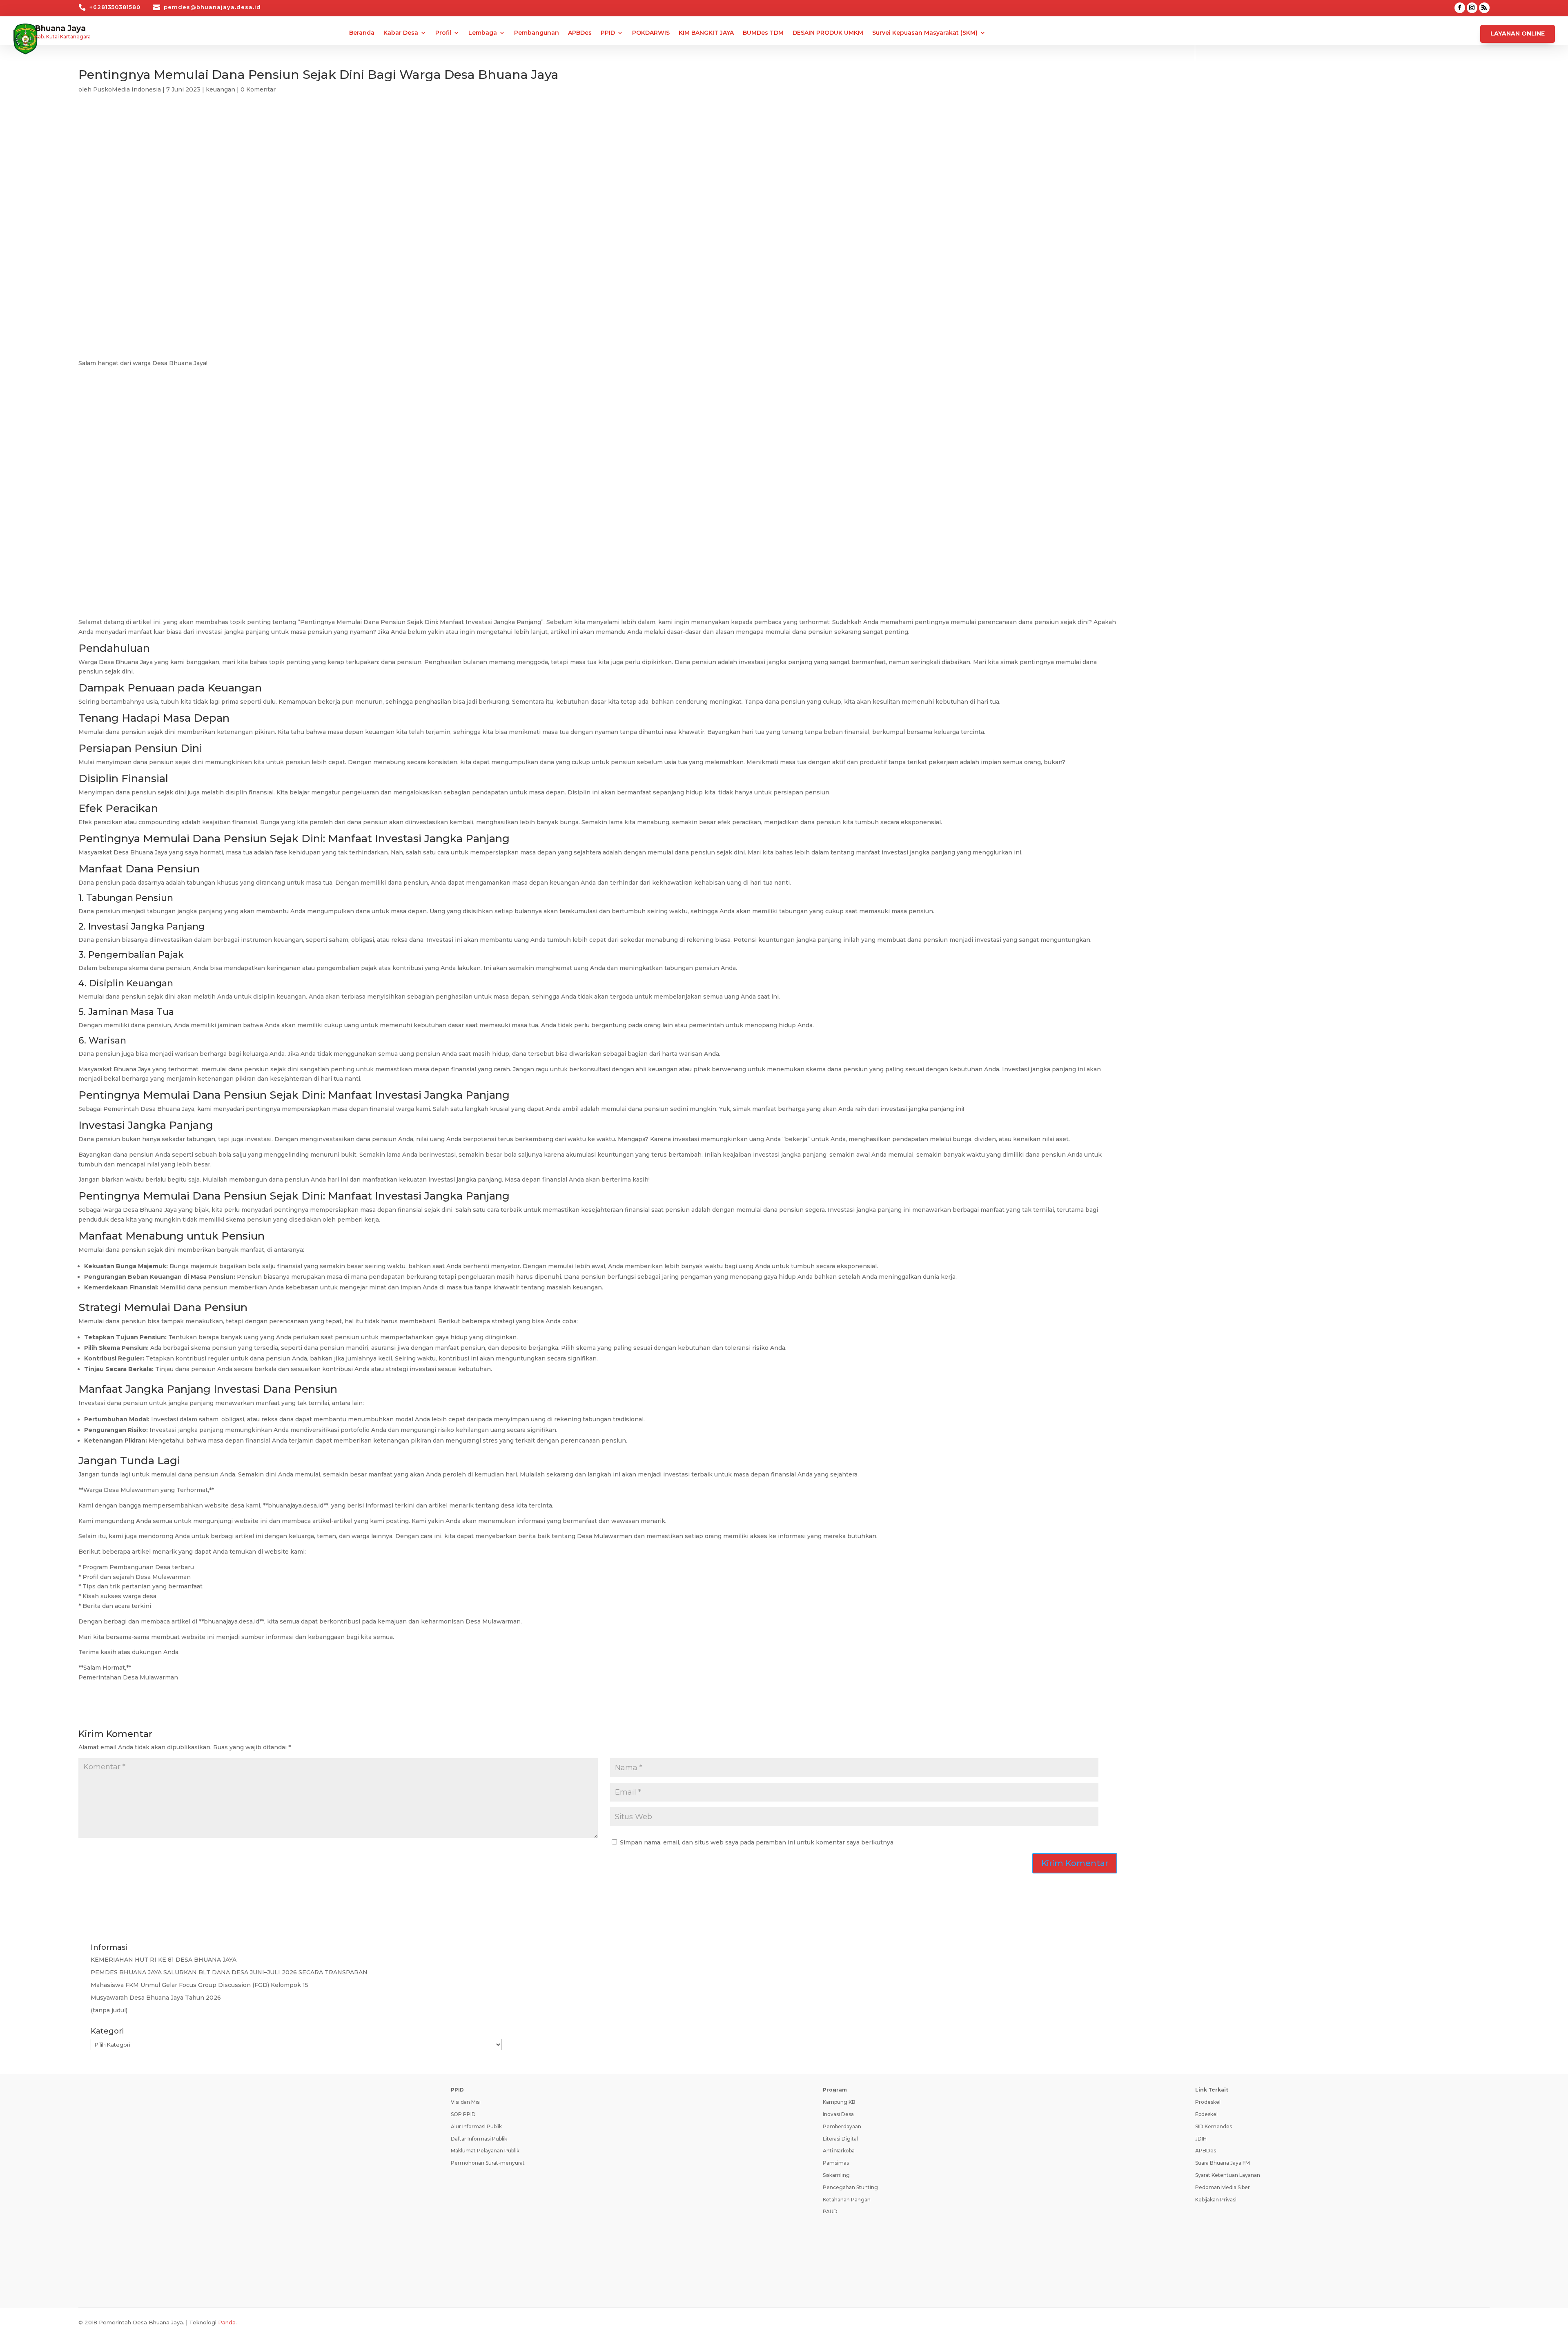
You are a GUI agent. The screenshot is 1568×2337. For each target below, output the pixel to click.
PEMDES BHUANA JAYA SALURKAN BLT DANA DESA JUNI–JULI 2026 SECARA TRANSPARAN (229, 1972)
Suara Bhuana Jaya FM (1223, 2163)
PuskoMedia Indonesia (127, 89)
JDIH (1201, 2139)
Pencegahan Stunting (850, 2187)
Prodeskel (1208, 2102)
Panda (227, 2322)
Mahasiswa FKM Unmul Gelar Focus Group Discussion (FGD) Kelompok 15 (199, 1985)
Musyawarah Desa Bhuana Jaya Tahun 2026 (156, 1998)
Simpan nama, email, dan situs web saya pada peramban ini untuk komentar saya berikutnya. (757, 1842)
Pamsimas (836, 2163)
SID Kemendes (1214, 2126)
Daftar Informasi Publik (479, 2139)
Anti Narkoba (839, 2151)
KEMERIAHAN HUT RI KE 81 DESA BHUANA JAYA (164, 1960)
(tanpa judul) (109, 2010)
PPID (608, 33)
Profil (443, 33)
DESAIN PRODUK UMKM (828, 33)
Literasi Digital (840, 2139)
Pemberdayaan (842, 2126)
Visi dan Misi (466, 2102)
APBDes (580, 33)
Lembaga (483, 33)
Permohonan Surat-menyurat (488, 2163)
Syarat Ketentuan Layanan (1228, 2175)
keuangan (220, 89)
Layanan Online (1518, 33)
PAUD (830, 2211)
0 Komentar (258, 89)
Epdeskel (1206, 2114)
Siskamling (836, 2175)
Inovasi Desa (838, 2114)
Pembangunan (537, 33)
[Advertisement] (598, 176)
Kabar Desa (401, 33)
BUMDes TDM (763, 33)
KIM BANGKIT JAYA (706, 33)
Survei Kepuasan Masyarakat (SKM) (925, 33)
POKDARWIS (651, 33)
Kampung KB (839, 2102)
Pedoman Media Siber (1223, 2187)
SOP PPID (463, 2114)
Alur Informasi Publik (476, 2126)
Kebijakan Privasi (1216, 2200)
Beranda (362, 33)
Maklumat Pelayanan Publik (485, 2151)
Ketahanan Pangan (847, 2200)
